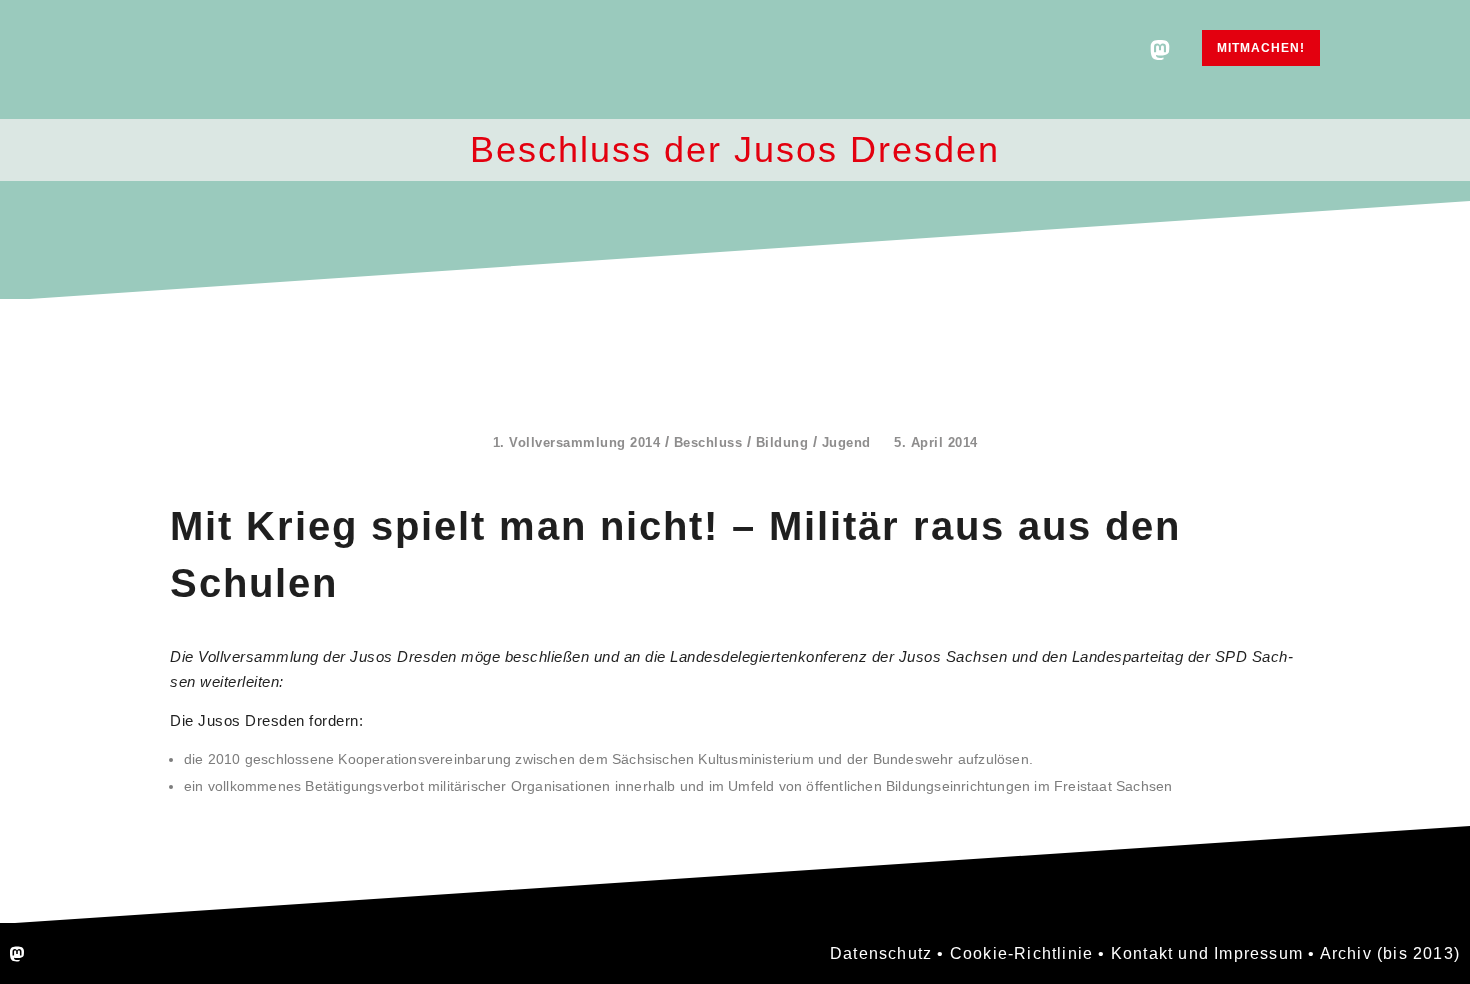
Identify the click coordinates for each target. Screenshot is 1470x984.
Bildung (782, 442)
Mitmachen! (1261, 48)
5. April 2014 (936, 442)
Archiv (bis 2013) (1390, 953)
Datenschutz (881, 953)
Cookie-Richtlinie (1021, 953)
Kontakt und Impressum (1207, 953)
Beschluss (708, 442)
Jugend (846, 442)
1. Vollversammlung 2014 (577, 442)
